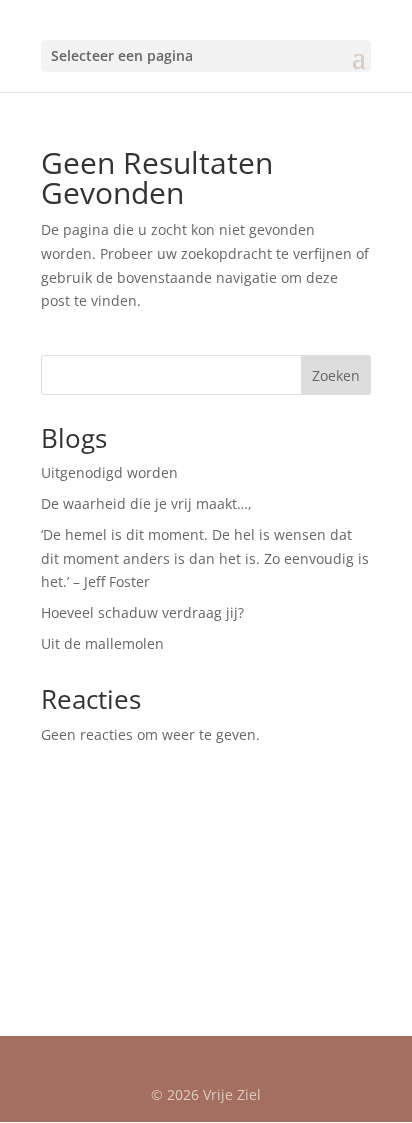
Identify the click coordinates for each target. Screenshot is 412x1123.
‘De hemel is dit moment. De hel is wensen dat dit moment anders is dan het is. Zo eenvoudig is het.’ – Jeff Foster (205, 558)
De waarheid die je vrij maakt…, (146, 503)
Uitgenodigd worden (109, 472)
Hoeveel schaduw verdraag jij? (142, 612)
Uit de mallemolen (102, 643)
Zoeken (336, 375)
